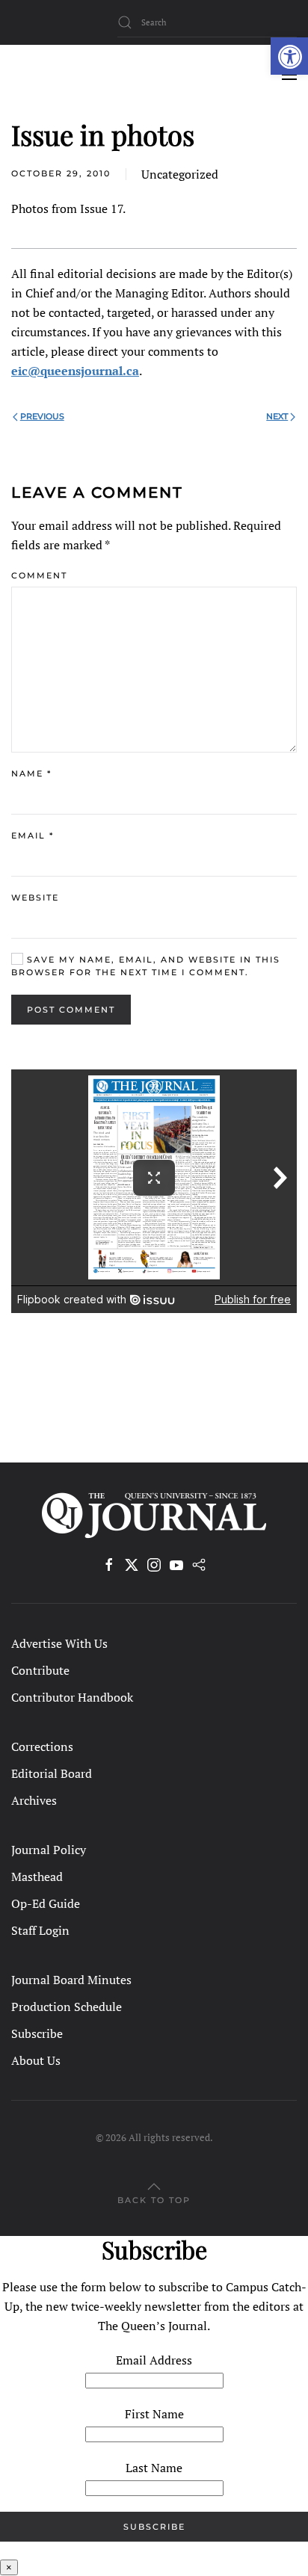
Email (33, 835)
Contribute (40, 1670)
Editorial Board (52, 1773)
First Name (154, 2414)
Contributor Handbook (72, 1697)
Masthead (37, 1877)
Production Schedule (67, 2007)
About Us (36, 2060)
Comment (39, 575)
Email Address (154, 2360)
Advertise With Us (59, 1643)
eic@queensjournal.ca (75, 371)
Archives (34, 1800)
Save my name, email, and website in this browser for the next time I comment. (146, 966)
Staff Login (40, 1930)
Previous (42, 416)
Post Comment (71, 1010)
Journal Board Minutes (71, 1980)
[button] (289, 56)
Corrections (42, 1746)
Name (31, 773)
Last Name (154, 2468)
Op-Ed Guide (46, 1903)
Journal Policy (49, 1850)
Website (35, 898)
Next (277, 416)
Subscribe (37, 2033)
